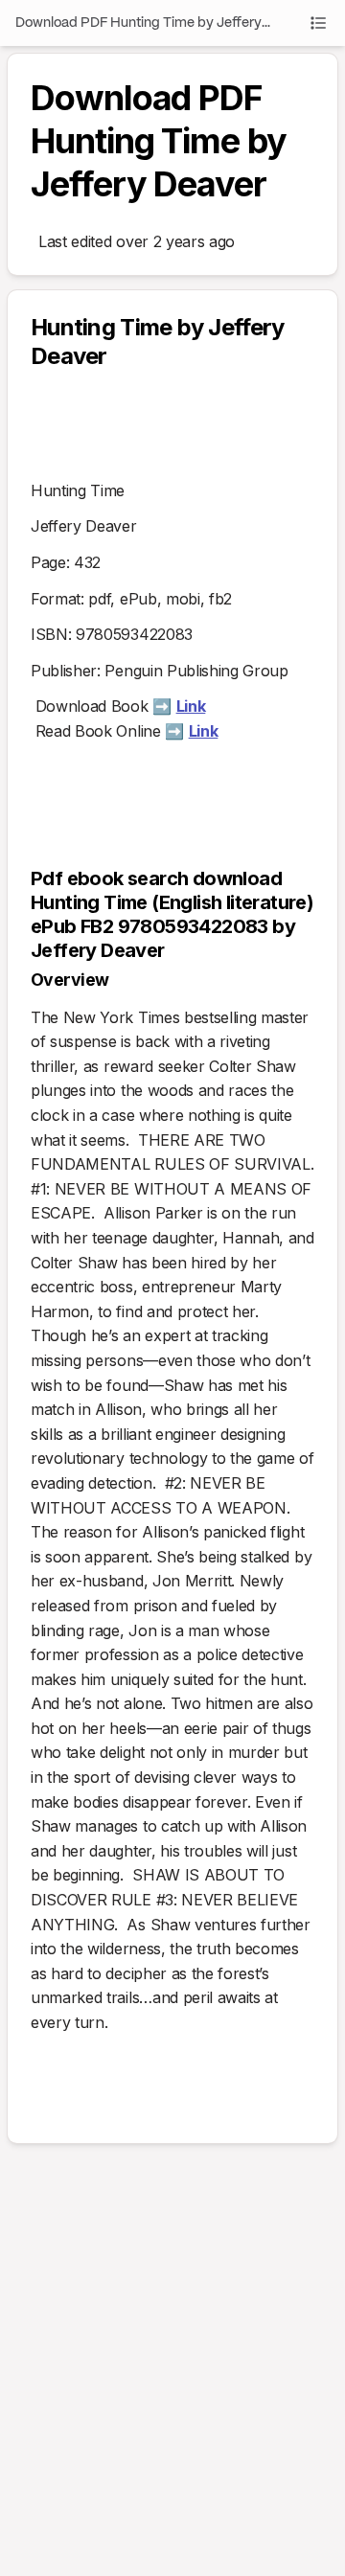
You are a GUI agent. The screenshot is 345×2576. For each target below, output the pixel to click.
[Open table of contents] (318, 23)
